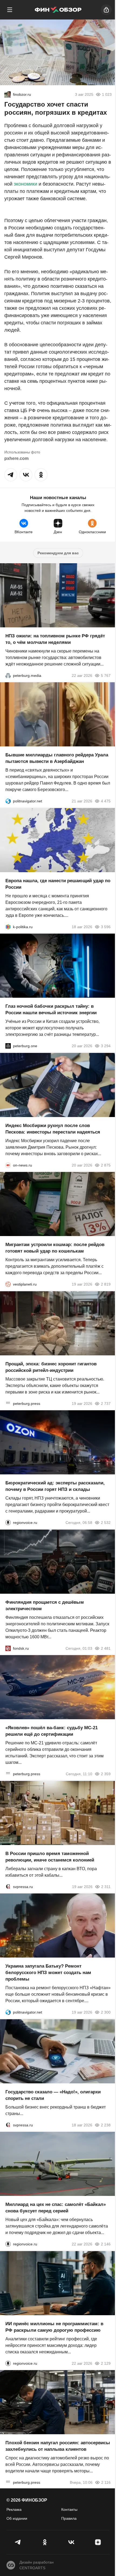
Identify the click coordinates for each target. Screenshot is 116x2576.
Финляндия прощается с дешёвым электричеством (45, 1605)
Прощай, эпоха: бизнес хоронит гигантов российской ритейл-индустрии (51, 1367)
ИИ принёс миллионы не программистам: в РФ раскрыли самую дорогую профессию (54, 2327)
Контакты (69, 2509)
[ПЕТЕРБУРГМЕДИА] (8, 675)
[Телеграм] (18, 2542)
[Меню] (10, 10)
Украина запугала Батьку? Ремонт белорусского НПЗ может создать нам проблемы (48, 1973)
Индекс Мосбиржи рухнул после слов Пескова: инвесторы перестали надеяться (53, 1129)
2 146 (106, 2244)
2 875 (106, 1165)
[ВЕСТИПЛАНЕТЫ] (8, 1284)
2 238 (106, 2125)
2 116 (106, 2482)
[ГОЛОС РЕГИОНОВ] (8, 1523)
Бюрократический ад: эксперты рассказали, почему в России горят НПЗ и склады (55, 1486)
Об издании (17, 2518)
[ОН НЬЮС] (8, 1165)
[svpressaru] (8, 1886)
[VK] (71, 2542)
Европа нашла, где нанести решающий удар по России (58, 884)
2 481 (106, 1648)
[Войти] (106, 10)
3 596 (106, 927)
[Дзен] (98, 2542)
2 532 (106, 1523)
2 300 (106, 2012)
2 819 (106, 1284)
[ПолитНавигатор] (8, 801)
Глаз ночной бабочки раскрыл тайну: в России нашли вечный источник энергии (51, 1009)
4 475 (106, 801)
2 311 (106, 1886)
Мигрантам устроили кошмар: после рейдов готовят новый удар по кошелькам (55, 1248)
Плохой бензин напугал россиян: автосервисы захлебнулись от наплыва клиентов (58, 2446)
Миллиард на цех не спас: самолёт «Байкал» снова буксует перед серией (56, 2208)
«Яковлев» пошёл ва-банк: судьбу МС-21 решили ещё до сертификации (52, 1731)
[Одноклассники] (45, 2542)
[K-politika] (8, 927)
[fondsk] (8, 1648)
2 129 (106, 2363)
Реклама (14, 2509)
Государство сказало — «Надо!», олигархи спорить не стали (53, 2095)
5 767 (106, 675)
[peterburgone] (8, 1046)
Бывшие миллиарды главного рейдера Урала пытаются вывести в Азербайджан (57, 758)
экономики (25, 184)
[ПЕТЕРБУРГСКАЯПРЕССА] (8, 1403)
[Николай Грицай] (8, 94)
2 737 (106, 1403)
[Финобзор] (58, 10)
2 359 (106, 1774)
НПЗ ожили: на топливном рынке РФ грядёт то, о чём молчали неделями (55, 639)
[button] (11, 475)
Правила (69, 2518)
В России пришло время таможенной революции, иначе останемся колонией (50, 1857)
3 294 (106, 1046)
